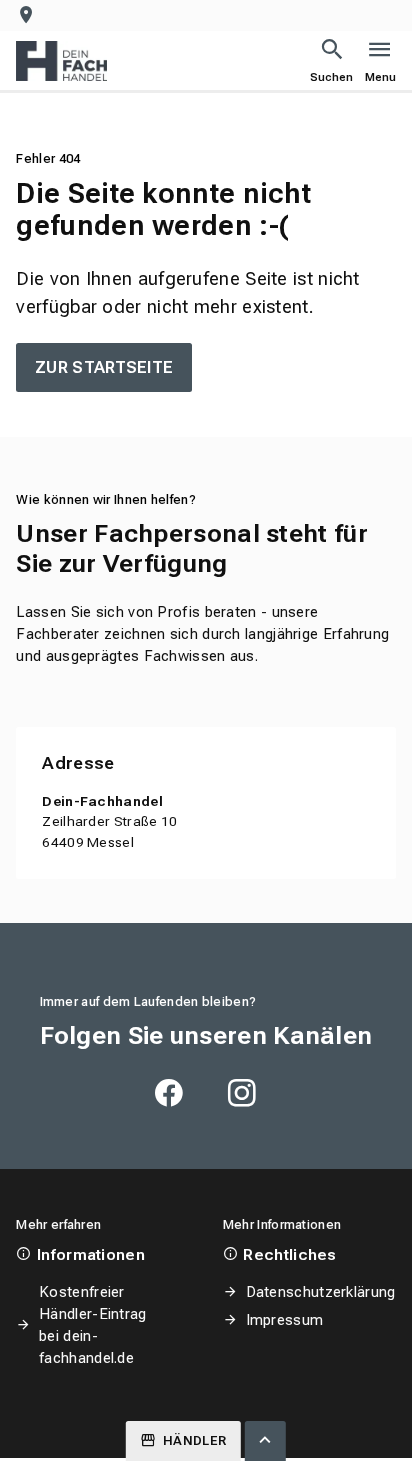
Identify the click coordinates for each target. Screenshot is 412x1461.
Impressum (284, 1320)
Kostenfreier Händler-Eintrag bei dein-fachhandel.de (93, 1325)
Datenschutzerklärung (321, 1292)
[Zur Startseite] (61, 61)
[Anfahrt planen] (30, 15)
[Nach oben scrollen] (265, 1441)
